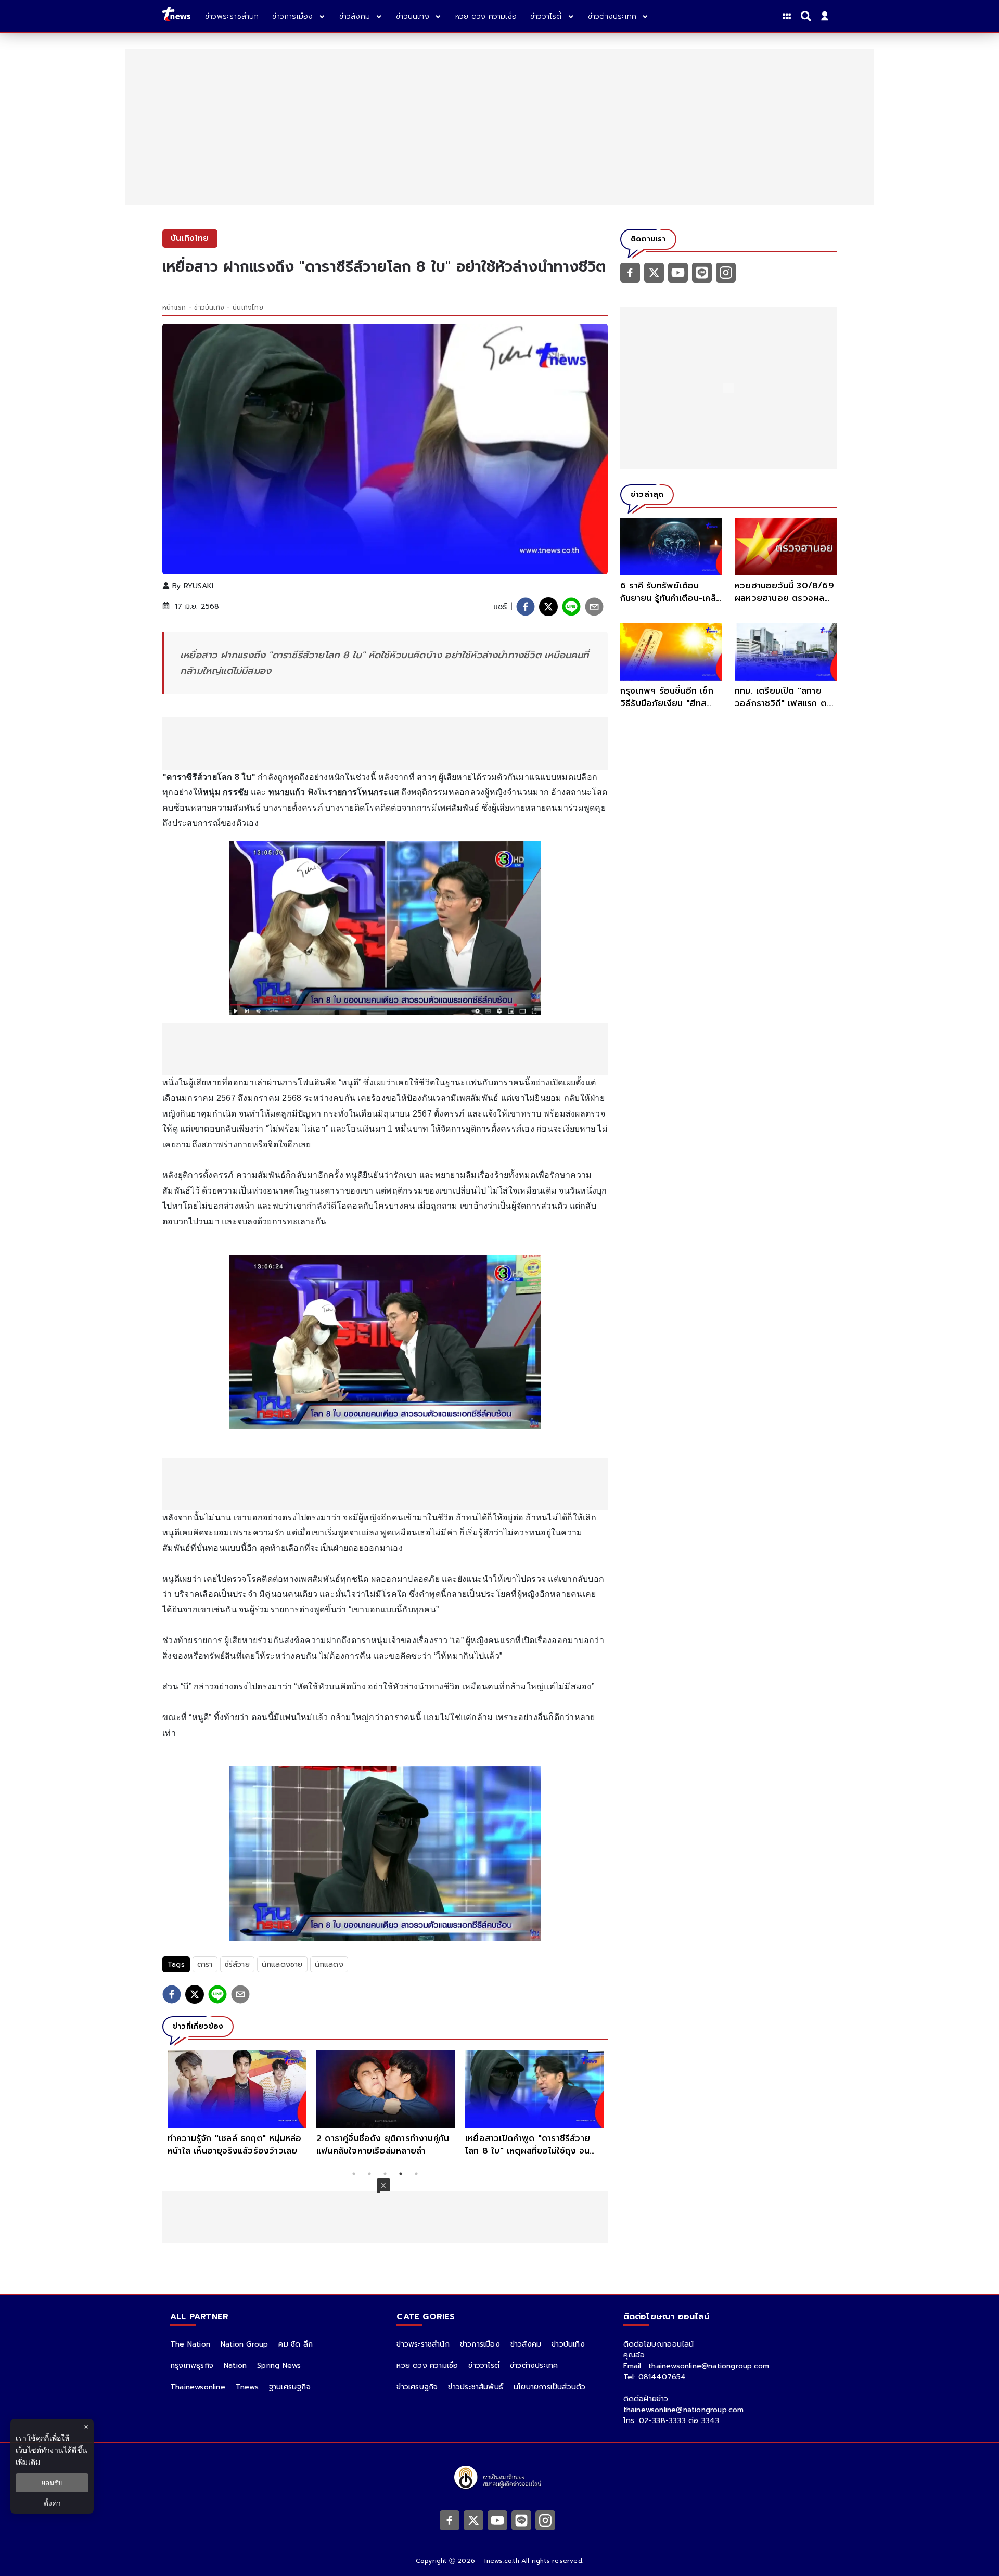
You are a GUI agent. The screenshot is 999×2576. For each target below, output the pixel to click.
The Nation (190, 2344)
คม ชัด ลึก (296, 2344)
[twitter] (548, 607)
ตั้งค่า (52, 2503)
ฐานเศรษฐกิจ (290, 2387)
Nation (235, 2366)
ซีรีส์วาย (237, 1964)
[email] (594, 607)
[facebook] (526, 607)
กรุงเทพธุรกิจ (192, 2366)
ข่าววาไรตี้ (484, 2366)
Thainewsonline (198, 2387)
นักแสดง (329, 1964)
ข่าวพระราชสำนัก (423, 2344)
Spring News (279, 2366)
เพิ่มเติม (28, 2462)
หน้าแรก (174, 307)
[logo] (176, 16)
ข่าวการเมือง (480, 2344)
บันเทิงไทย (248, 307)
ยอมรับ (52, 2483)
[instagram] (726, 272)
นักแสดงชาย (282, 1964)
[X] (654, 272)
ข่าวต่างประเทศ (534, 2366)
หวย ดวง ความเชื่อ (427, 2366)
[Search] (808, 16)
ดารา (205, 1964)
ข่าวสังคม (526, 2344)
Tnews (247, 2387)
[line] (571, 607)
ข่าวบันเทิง (209, 307)
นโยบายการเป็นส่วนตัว (549, 2387)
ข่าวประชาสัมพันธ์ (476, 2387)
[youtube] (678, 272)
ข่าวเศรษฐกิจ (417, 2387)
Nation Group (244, 2344)
